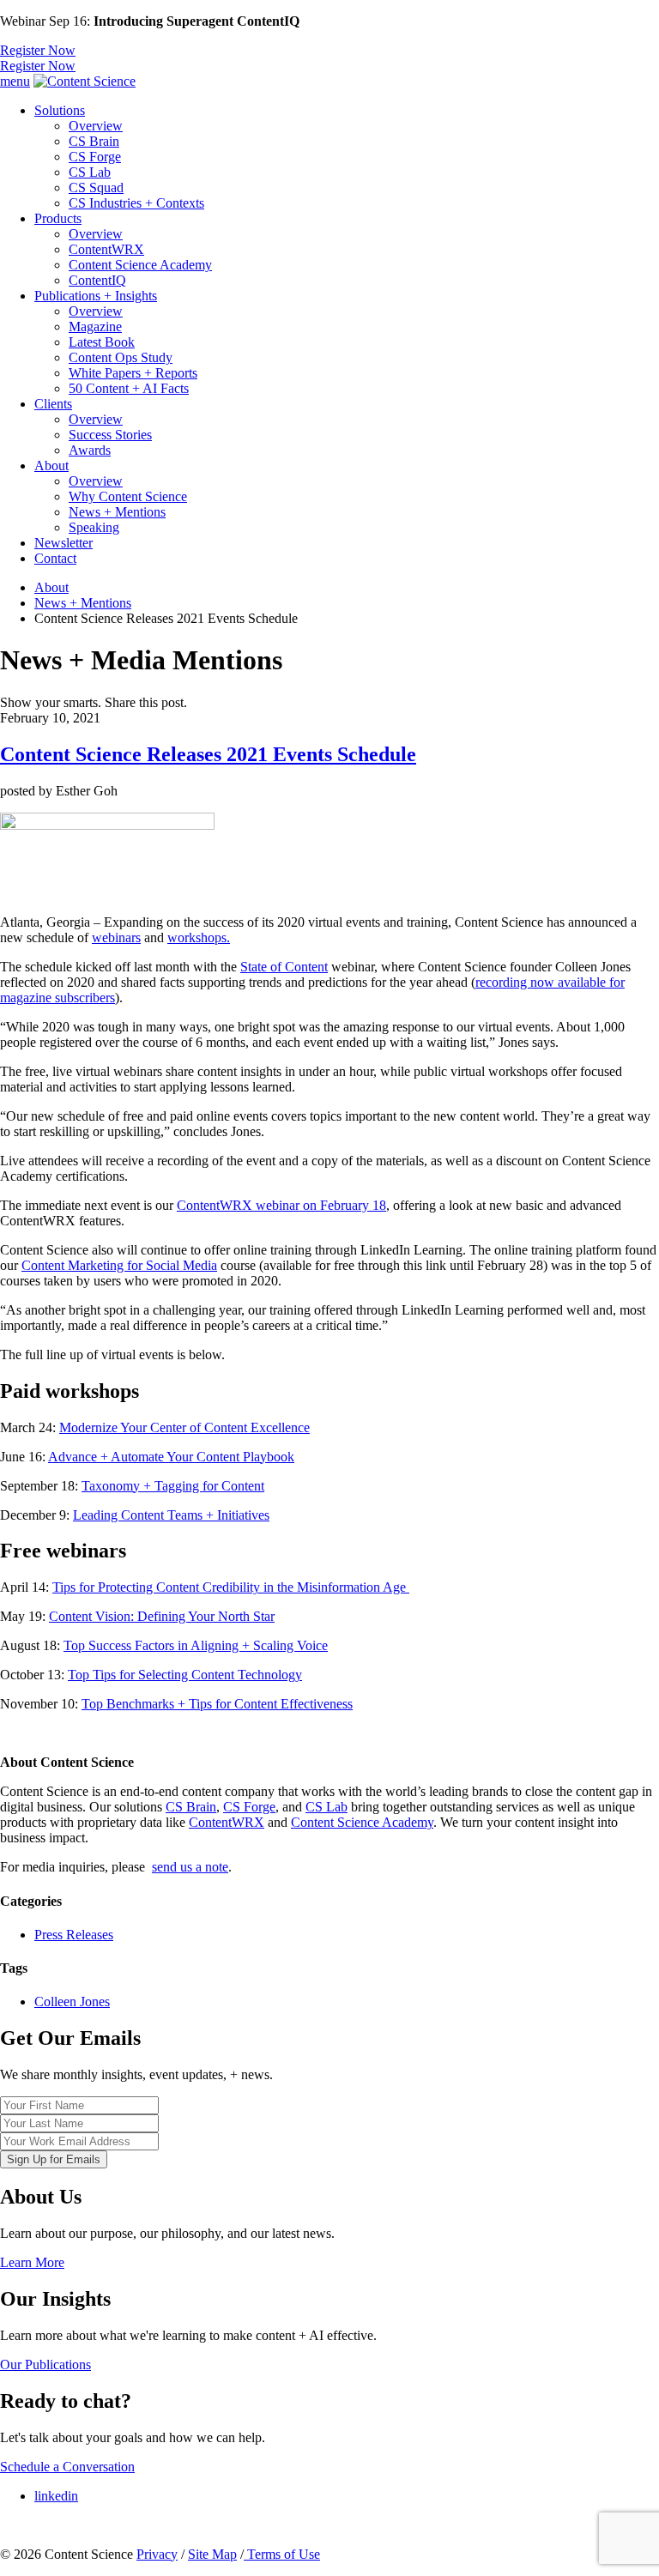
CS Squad (96, 187)
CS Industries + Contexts (136, 203)
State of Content (284, 967)
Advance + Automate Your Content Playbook (171, 1457)
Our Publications (45, 2364)
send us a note (190, 1867)
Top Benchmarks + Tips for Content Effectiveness (217, 1704)
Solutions (60, 110)
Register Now (38, 50)
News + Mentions (117, 512)
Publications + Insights (96, 296)
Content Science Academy (140, 265)
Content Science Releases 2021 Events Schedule (208, 754)
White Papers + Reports (133, 373)
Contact (55, 558)
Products (58, 218)
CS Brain (94, 141)
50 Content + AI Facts (129, 388)
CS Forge (95, 157)
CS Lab (90, 172)
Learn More (32, 2262)
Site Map (212, 2554)
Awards (90, 450)
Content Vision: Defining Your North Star (162, 1616)
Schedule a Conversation (67, 2467)
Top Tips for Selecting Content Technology (185, 1675)
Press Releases (74, 1935)
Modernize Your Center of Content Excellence (184, 1427)
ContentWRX (106, 249)
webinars (116, 937)
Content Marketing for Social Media (119, 1265)
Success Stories (110, 435)
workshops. (199, 937)
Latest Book (102, 342)
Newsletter (63, 543)
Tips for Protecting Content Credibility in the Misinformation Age (231, 1587)
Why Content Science (128, 496)
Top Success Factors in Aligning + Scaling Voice (196, 1645)
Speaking (94, 527)
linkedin (56, 2496)
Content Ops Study (121, 357)
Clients (53, 404)
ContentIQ (97, 280)
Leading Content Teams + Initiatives (171, 1515)
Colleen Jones (72, 2002)
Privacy (157, 2554)
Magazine (95, 327)
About (51, 466)
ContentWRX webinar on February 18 (281, 1205)
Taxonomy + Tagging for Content (173, 1486)
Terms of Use (282, 2554)
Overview (96, 126)
